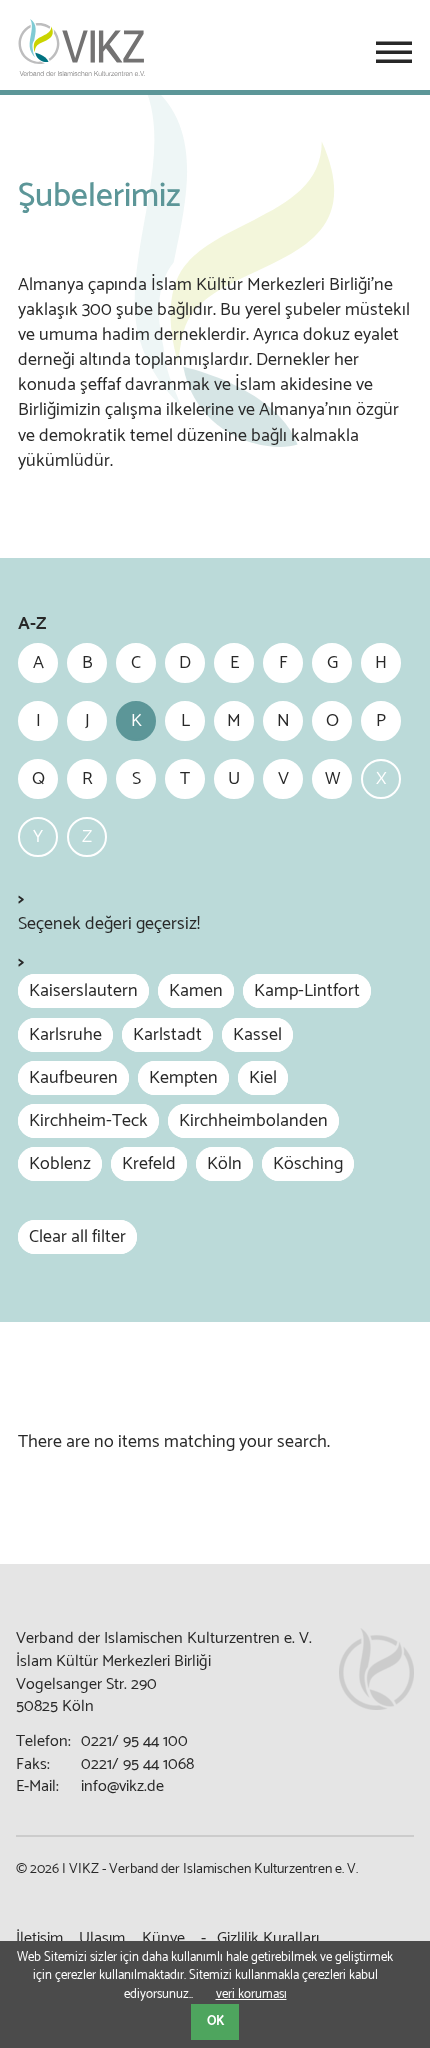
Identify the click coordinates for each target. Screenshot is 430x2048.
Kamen (196, 991)
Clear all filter (77, 1237)
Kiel (263, 1078)
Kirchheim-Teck (88, 1121)
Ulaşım (102, 1938)
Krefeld (149, 1164)
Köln (224, 1164)
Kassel (257, 1035)
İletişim (39, 1938)
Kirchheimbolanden (253, 1121)
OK (215, 2021)
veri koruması (251, 1994)
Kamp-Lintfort (307, 991)
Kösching (308, 1164)
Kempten (183, 1078)
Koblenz (60, 1164)
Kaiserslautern (83, 991)
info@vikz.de (122, 1786)
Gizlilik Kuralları (268, 1938)
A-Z (32, 624)
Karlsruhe (65, 1035)
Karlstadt (167, 1035)
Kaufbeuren (73, 1078)
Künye (163, 1938)
